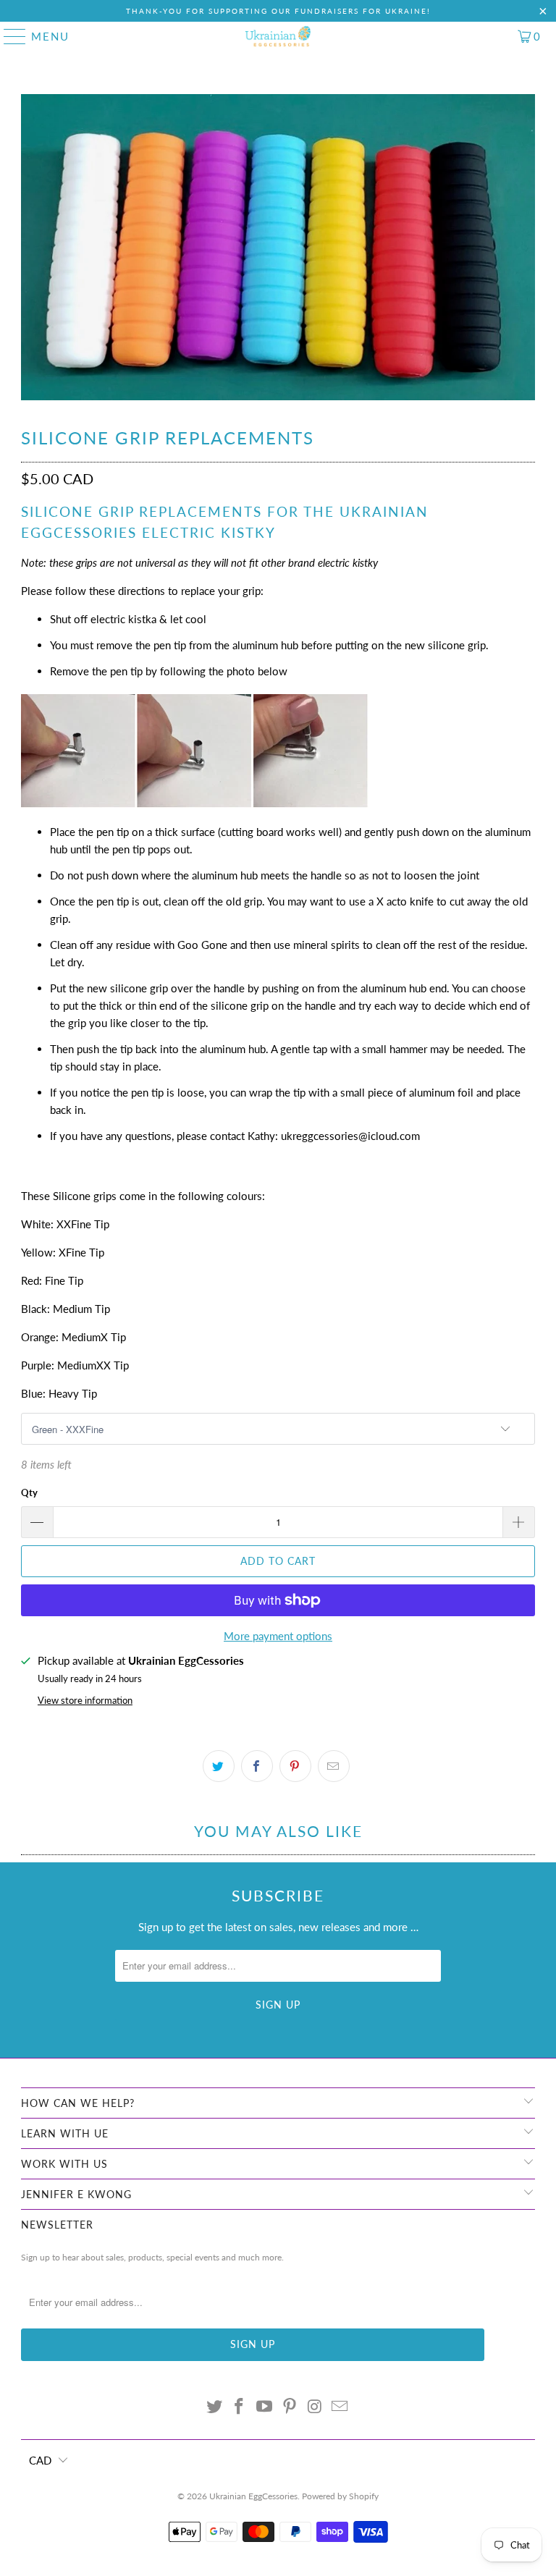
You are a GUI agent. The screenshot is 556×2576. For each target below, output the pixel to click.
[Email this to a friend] (334, 1766)
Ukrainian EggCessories (253, 2496)
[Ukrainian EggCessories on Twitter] (214, 2407)
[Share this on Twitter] (219, 1766)
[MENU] (9, 36)
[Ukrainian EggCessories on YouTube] (265, 2407)
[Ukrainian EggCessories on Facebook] (240, 2407)
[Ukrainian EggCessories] (278, 36)
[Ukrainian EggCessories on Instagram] (315, 2407)
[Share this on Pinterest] (295, 1766)
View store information (85, 1700)
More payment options (278, 1636)
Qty (29, 1492)
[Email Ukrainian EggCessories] (340, 2407)
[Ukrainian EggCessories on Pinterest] (290, 2407)
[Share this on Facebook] (257, 1766)
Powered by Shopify (340, 2496)
